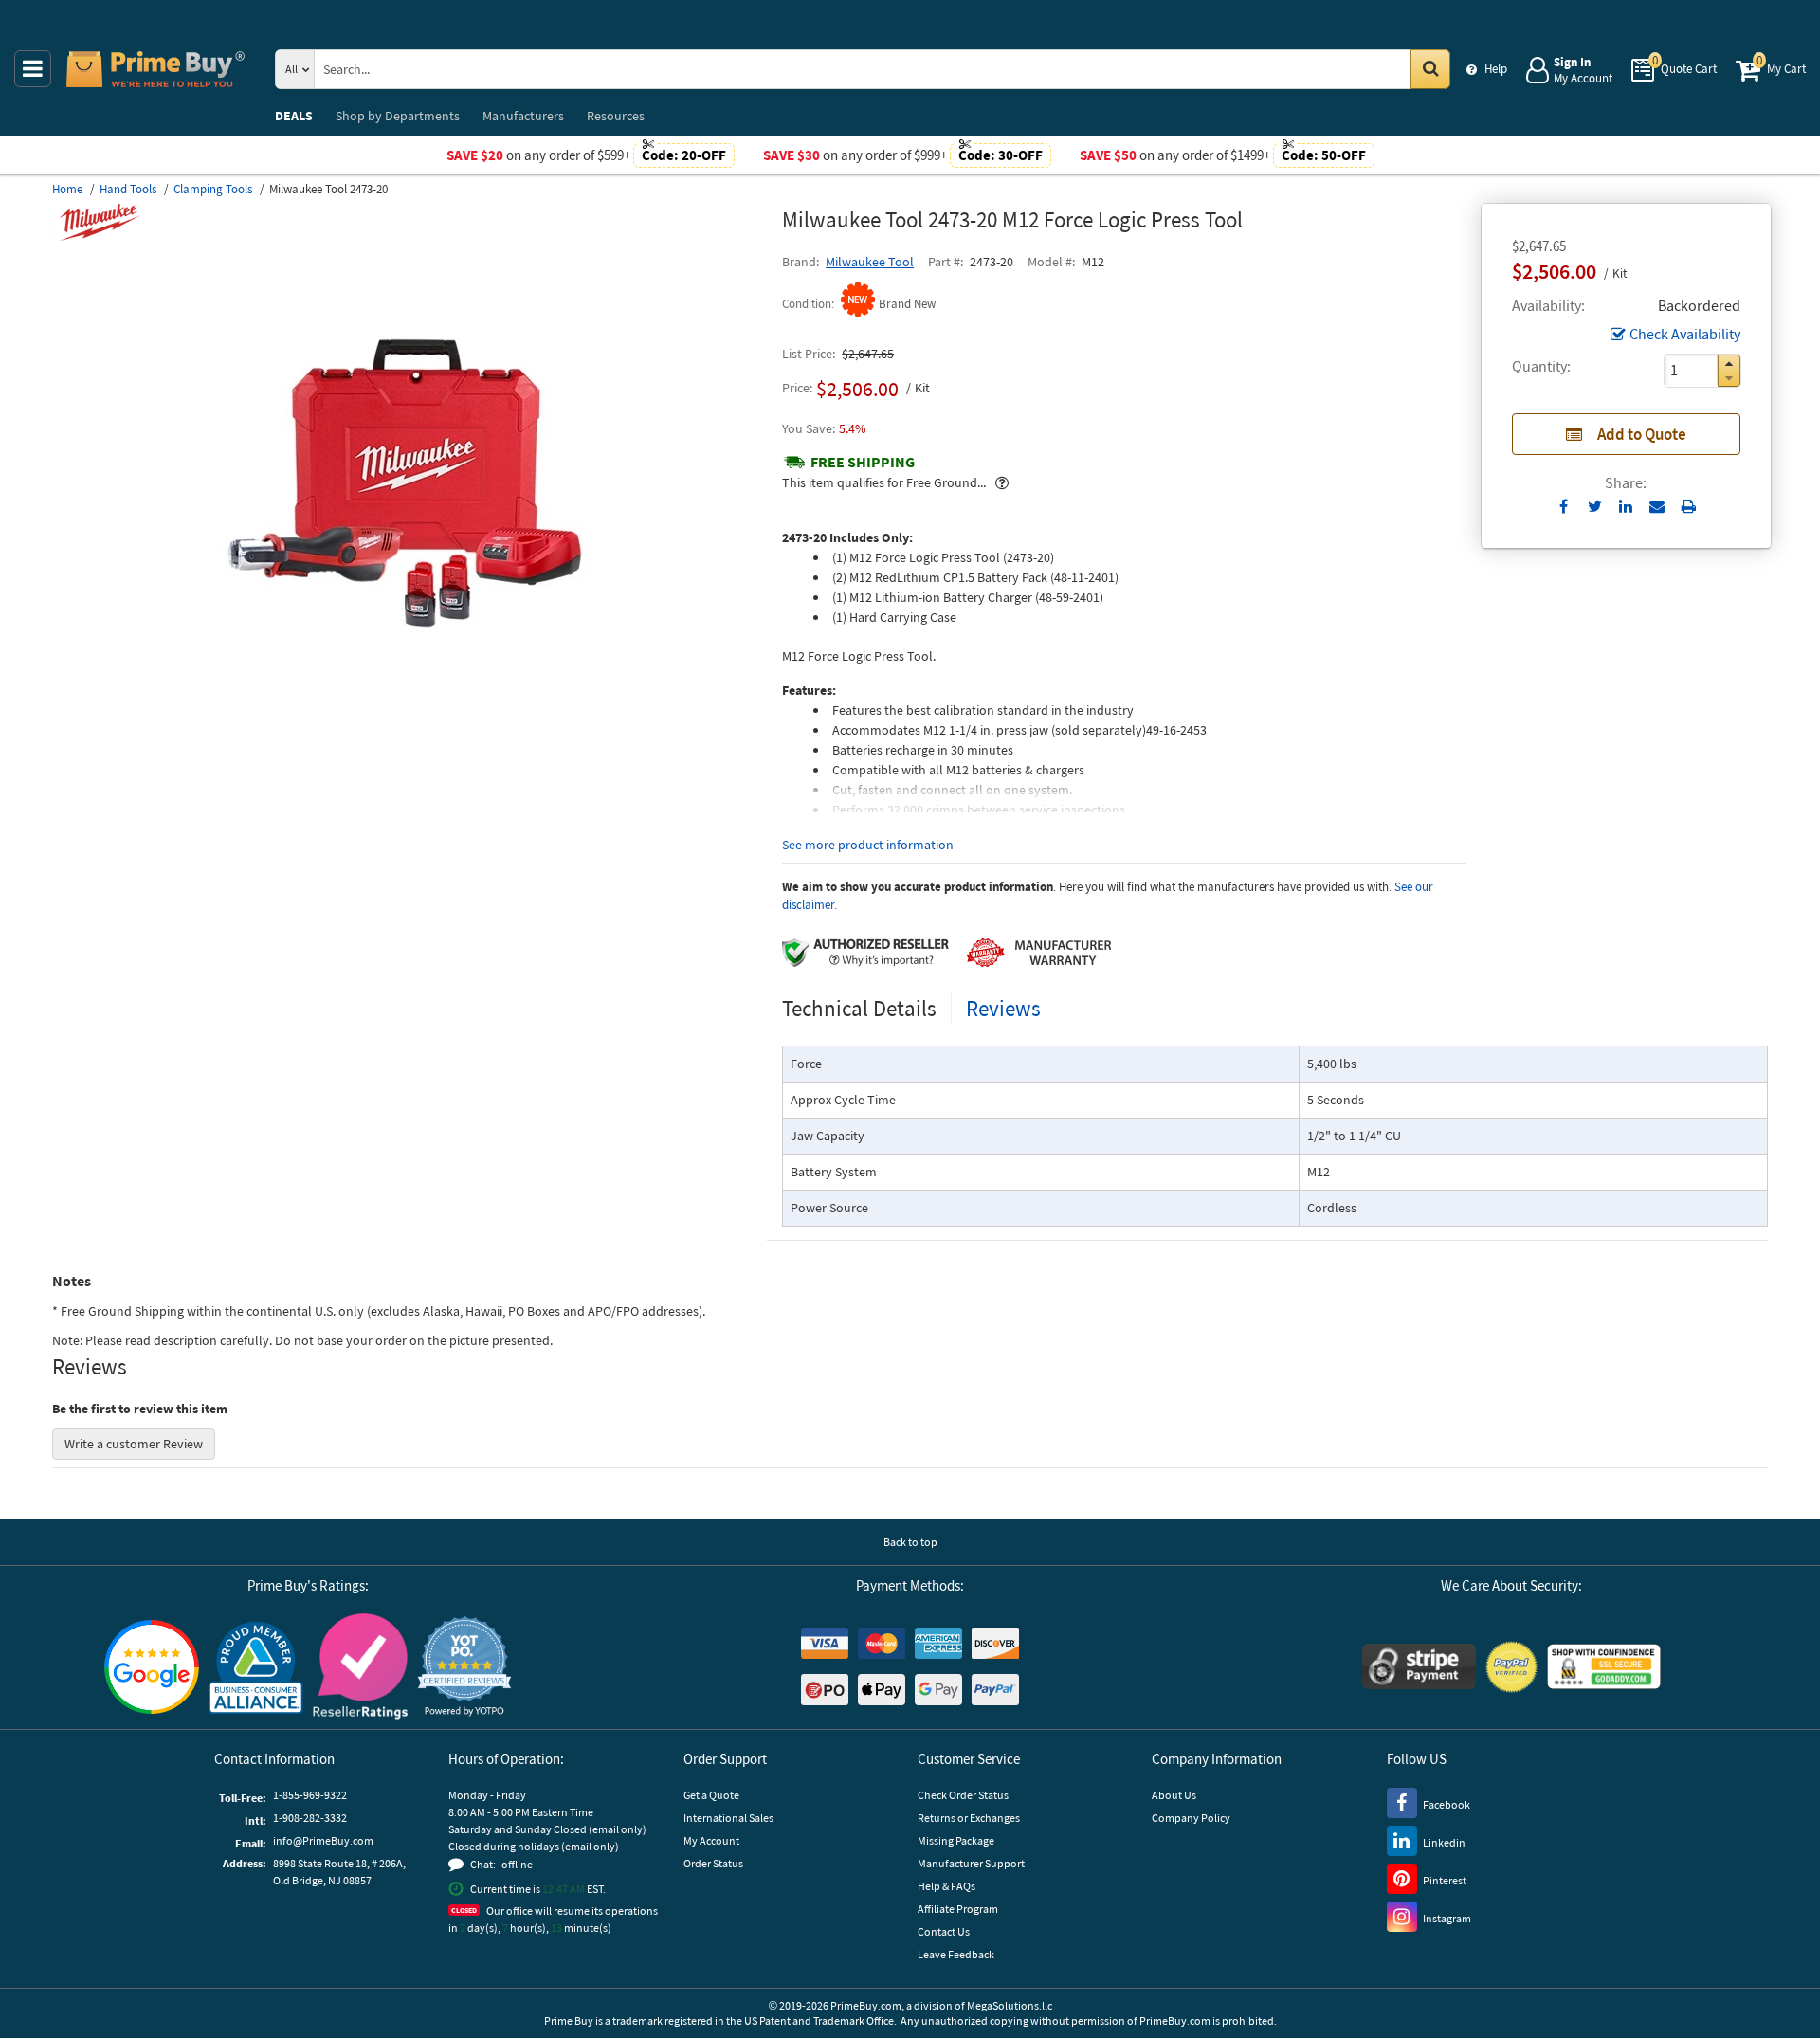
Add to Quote (1642, 434)
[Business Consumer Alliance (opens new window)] (256, 1666)
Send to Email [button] (1657, 507)
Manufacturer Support (971, 1863)
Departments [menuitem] (398, 116)
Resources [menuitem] (616, 116)
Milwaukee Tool (870, 262)
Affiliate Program (958, 1909)
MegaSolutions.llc (1010, 2005)
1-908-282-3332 (310, 1818)
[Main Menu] (33, 69)
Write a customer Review (134, 1444)
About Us (1174, 1795)
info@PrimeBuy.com (323, 1840)
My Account (711, 1840)
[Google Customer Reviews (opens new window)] (152, 1667)
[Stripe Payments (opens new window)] (1419, 1666)
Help (1496, 69)
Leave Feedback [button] (956, 1954)
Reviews (1003, 1008)
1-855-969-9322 (310, 1795)
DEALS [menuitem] (294, 116)
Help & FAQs (946, 1886)
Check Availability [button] (1685, 334)
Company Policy (1191, 1818)
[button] (1729, 364)
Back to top (910, 1542)
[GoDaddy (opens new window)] (1604, 1666)
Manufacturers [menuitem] (523, 116)
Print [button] (1689, 506)
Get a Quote (711, 1795)
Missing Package (956, 1840)
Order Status (713, 1863)
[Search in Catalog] (1430, 69)
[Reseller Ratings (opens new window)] (360, 1666)
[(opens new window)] (409, 716)
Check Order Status (963, 1795)
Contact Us (944, 1931)
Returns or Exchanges (969, 1818)
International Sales (728, 1818)
